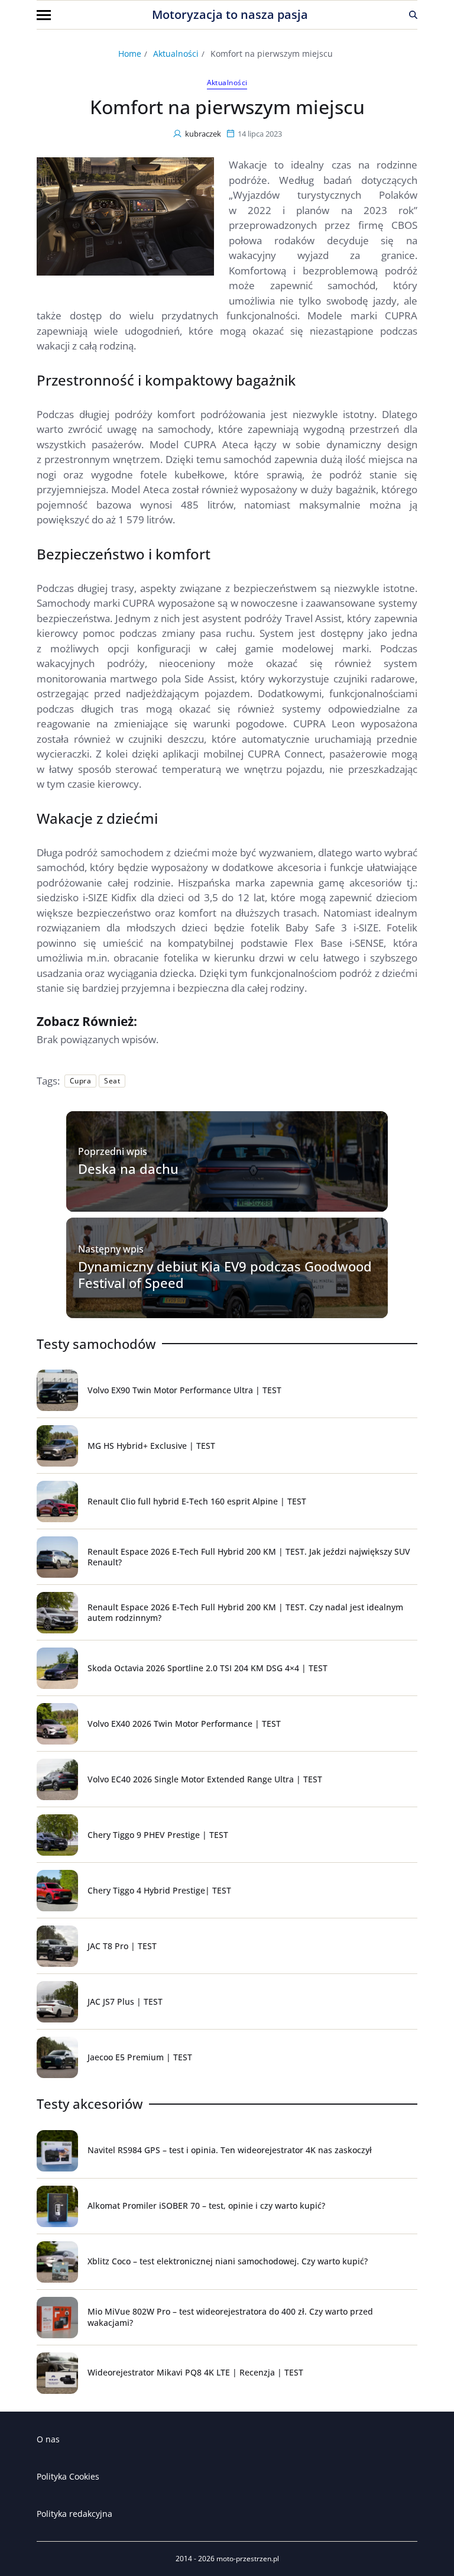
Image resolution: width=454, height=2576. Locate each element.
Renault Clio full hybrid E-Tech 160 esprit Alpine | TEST (197, 1501)
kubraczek (203, 134)
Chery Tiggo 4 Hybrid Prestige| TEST (159, 1890)
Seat (112, 1081)
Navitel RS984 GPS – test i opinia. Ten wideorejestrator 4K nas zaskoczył (230, 2150)
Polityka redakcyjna (74, 2514)
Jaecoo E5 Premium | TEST (140, 2057)
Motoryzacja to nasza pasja (230, 15)
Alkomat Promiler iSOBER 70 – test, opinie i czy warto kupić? (206, 2206)
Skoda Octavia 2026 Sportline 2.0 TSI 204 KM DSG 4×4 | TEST (207, 1668)
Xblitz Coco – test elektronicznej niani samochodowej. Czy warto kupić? (228, 2261)
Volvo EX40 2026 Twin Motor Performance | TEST (184, 1724)
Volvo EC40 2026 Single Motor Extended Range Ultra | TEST (205, 1779)
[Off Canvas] (44, 15)
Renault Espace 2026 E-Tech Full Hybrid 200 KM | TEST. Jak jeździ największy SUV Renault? (249, 1557)
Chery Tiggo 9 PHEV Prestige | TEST (158, 1835)
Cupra (80, 1081)
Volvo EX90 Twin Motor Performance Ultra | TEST (184, 1390)
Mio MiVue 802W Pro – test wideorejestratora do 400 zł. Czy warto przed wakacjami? (230, 2317)
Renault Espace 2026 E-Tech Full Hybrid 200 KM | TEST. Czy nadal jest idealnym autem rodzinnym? (245, 1612)
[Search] (413, 15)
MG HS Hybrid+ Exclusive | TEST (151, 1446)
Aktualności (227, 83)
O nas (48, 2439)
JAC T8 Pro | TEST (122, 1946)
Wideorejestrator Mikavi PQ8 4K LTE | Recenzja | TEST (195, 2372)
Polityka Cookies (68, 2476)
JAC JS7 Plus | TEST (125, 2001)
